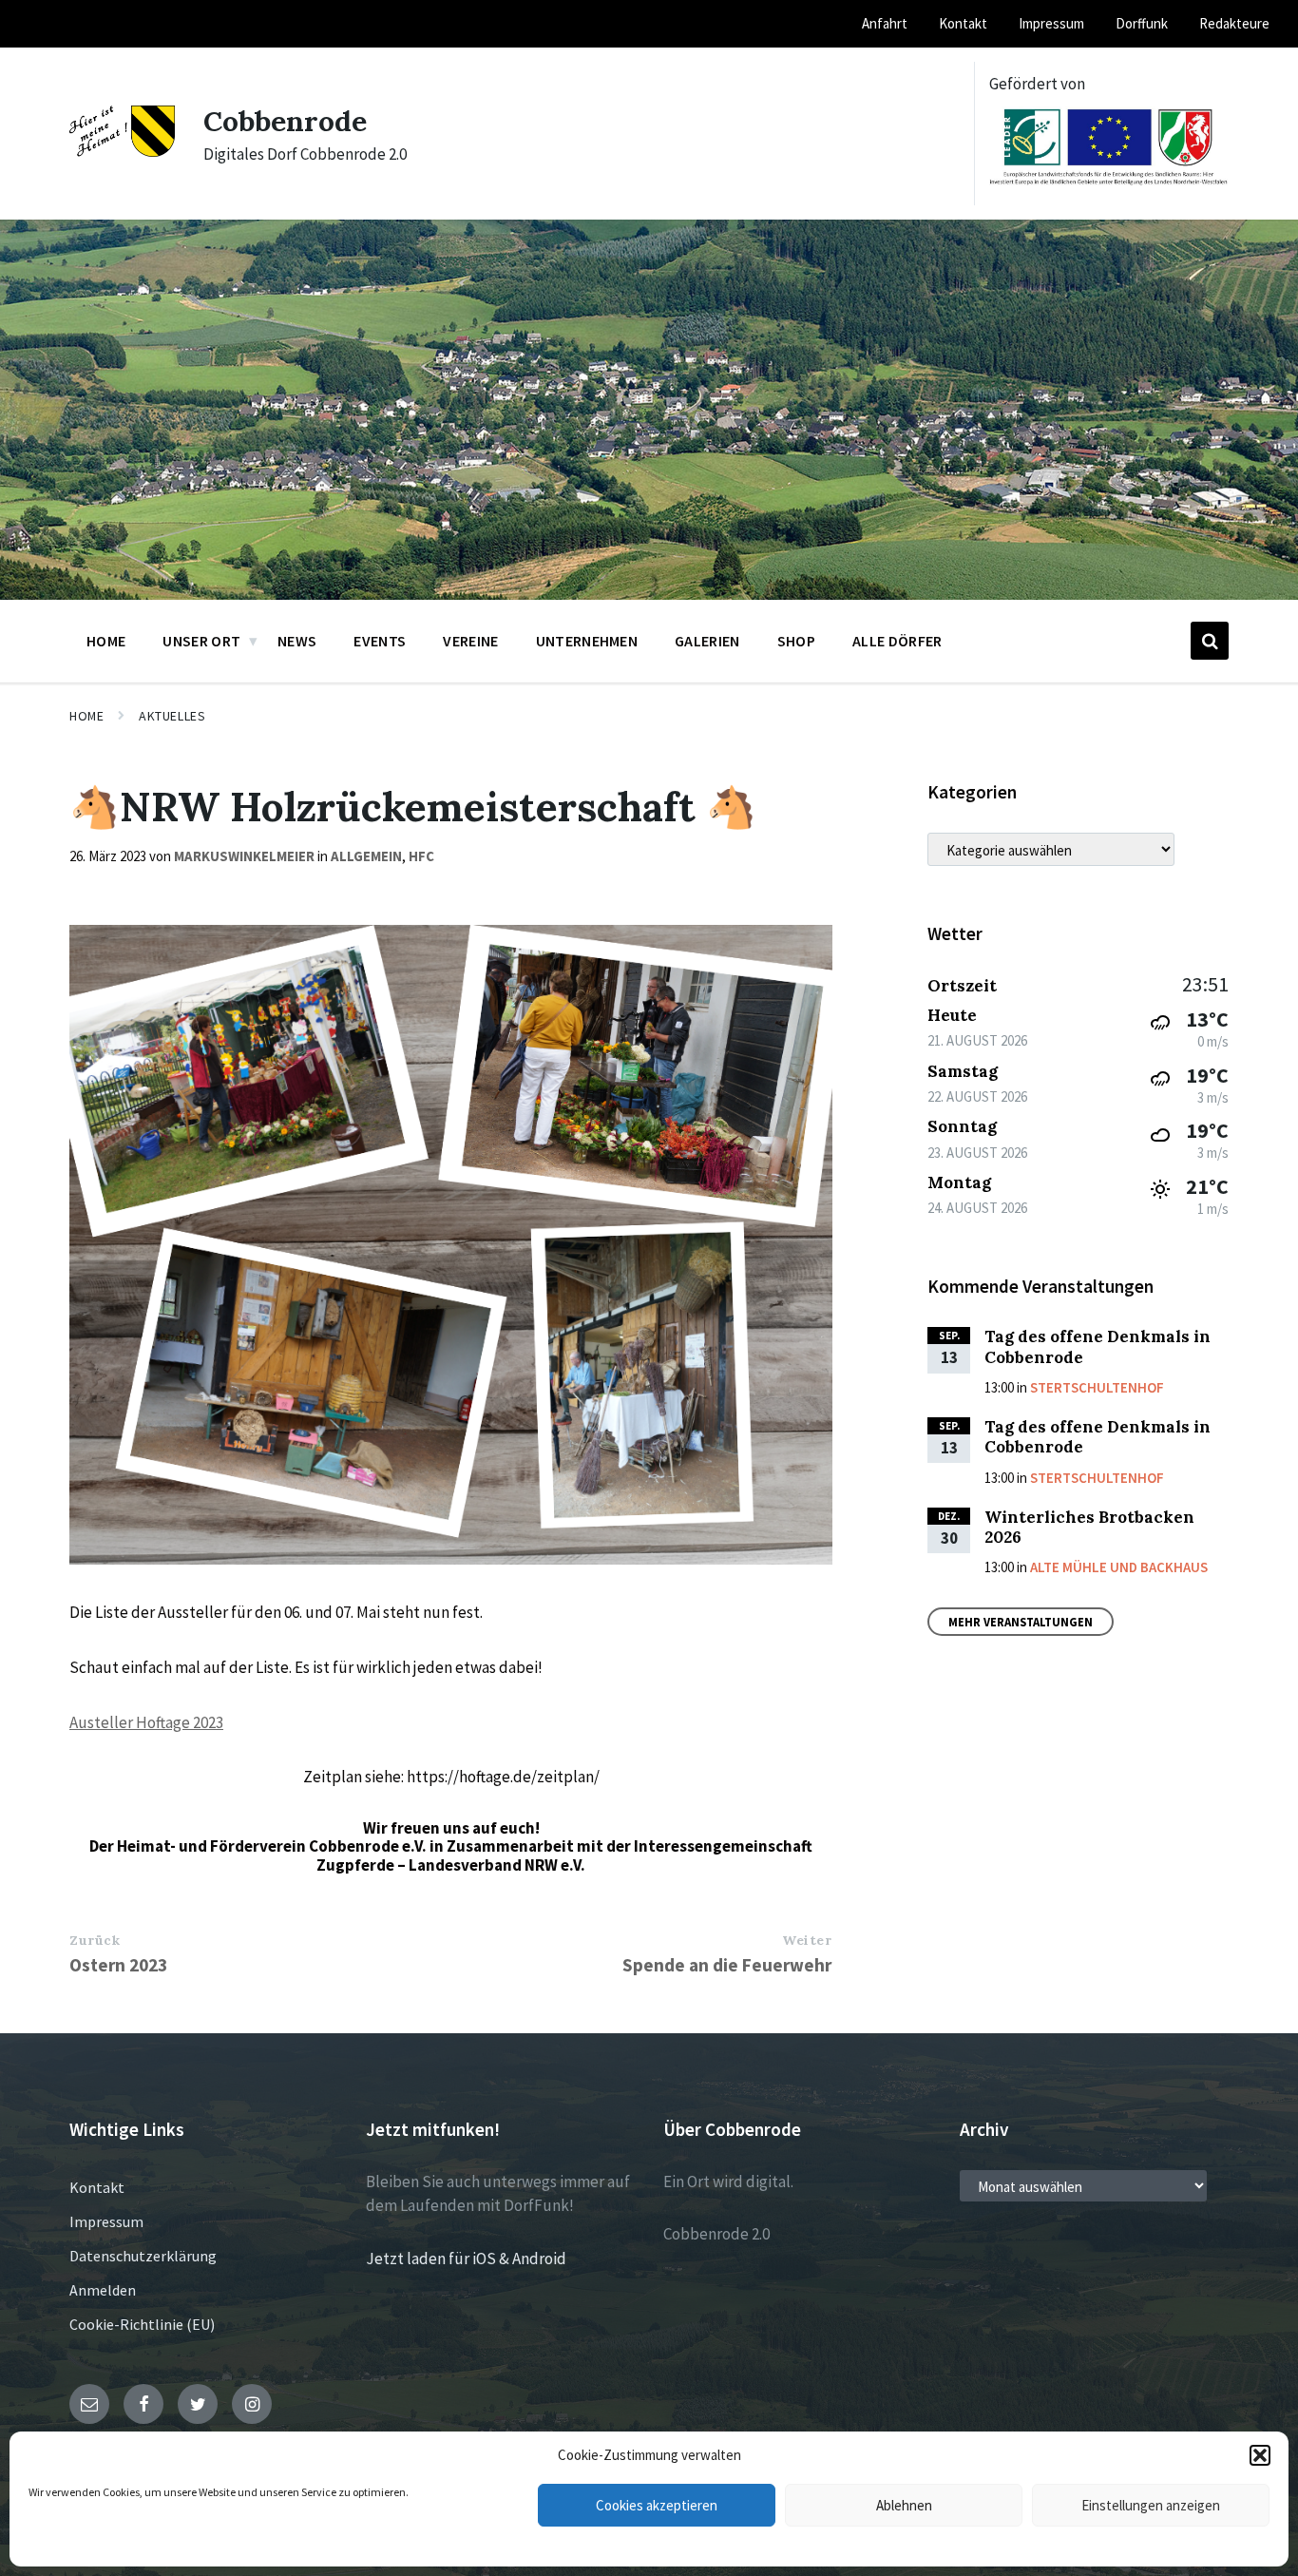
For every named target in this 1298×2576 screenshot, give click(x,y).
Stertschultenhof (1097, 1387)
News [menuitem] (297, 641)
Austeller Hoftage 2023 (146, 1722)
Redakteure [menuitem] (1234, 23)
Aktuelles (172, 716)
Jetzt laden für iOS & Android (466, 2259)
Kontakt (97, 2187)
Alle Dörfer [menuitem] (897, 641)
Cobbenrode (285, 121)
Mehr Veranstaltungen (1021, 1622)
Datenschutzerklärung (143, 2256)
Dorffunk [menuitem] (1142, 23)
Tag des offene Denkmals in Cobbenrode (1098, 1346)
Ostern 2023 (118, 1965)
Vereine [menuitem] (470, 641)
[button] (1260, 2455)
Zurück (95, 1940)
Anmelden (103, 2290)
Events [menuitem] (380, 641)
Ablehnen (904, 2505)
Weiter (807, 1940)
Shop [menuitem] (796, 641)
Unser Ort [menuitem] (201, 641)
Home (86, 716)
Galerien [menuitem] (707, 641)
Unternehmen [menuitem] (587, 641)
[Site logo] (122, 151)
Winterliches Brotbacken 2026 (1089, 1527)
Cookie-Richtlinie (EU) (142, 2324)
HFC (421, 856)
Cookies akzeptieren (657, 2505)
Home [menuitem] (106, 641)
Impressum (106, 2221)
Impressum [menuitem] (1051, 23)
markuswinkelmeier (244, 856)
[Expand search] (1210, 641)
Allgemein (366, 856)
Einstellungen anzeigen (1151, 2505)
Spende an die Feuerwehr (727, 1965)
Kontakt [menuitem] (963, 23)
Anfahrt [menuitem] (885, 23)
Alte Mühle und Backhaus (1119, 1567)
